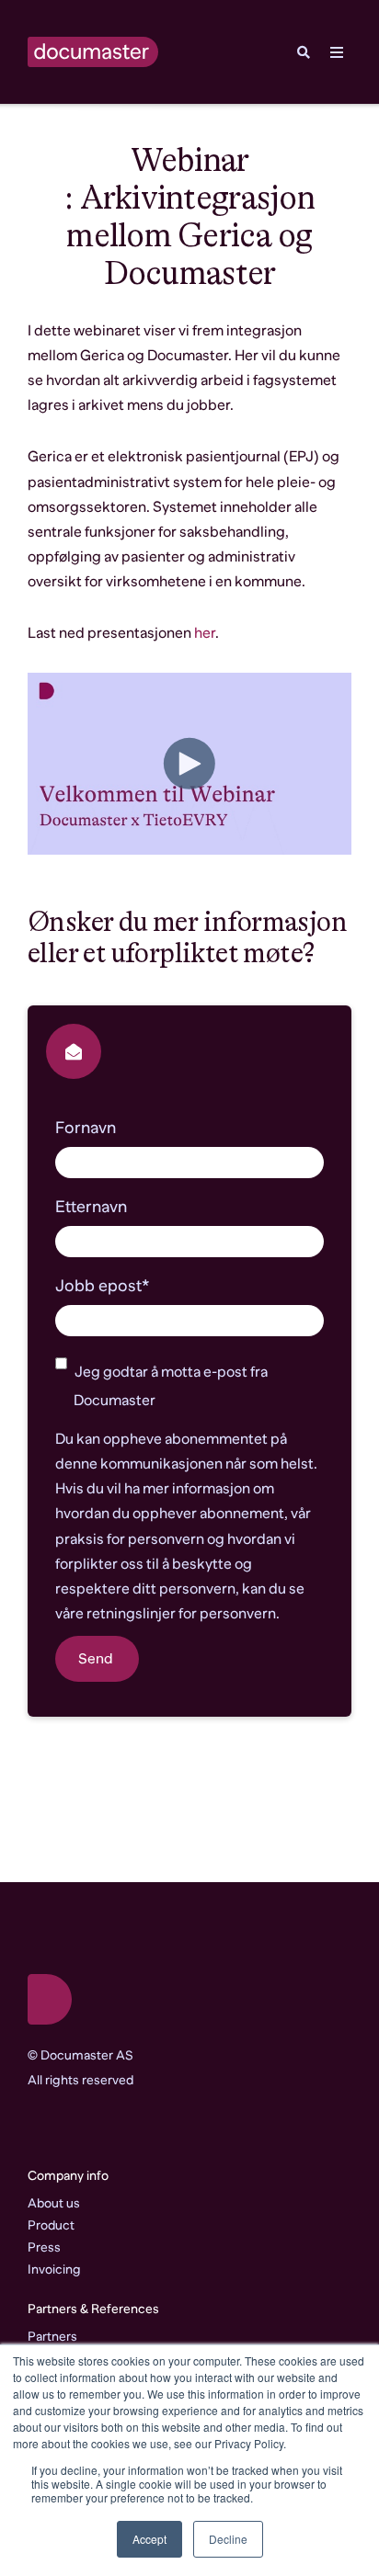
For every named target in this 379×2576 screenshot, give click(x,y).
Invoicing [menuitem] (54, 2269)
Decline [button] (228, 2539)
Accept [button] (149, 2539)
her (205, 633)
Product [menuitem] (51, 2225)
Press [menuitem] (44, 2247)
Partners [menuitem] (52, 2336)
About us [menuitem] (54, 2203)
